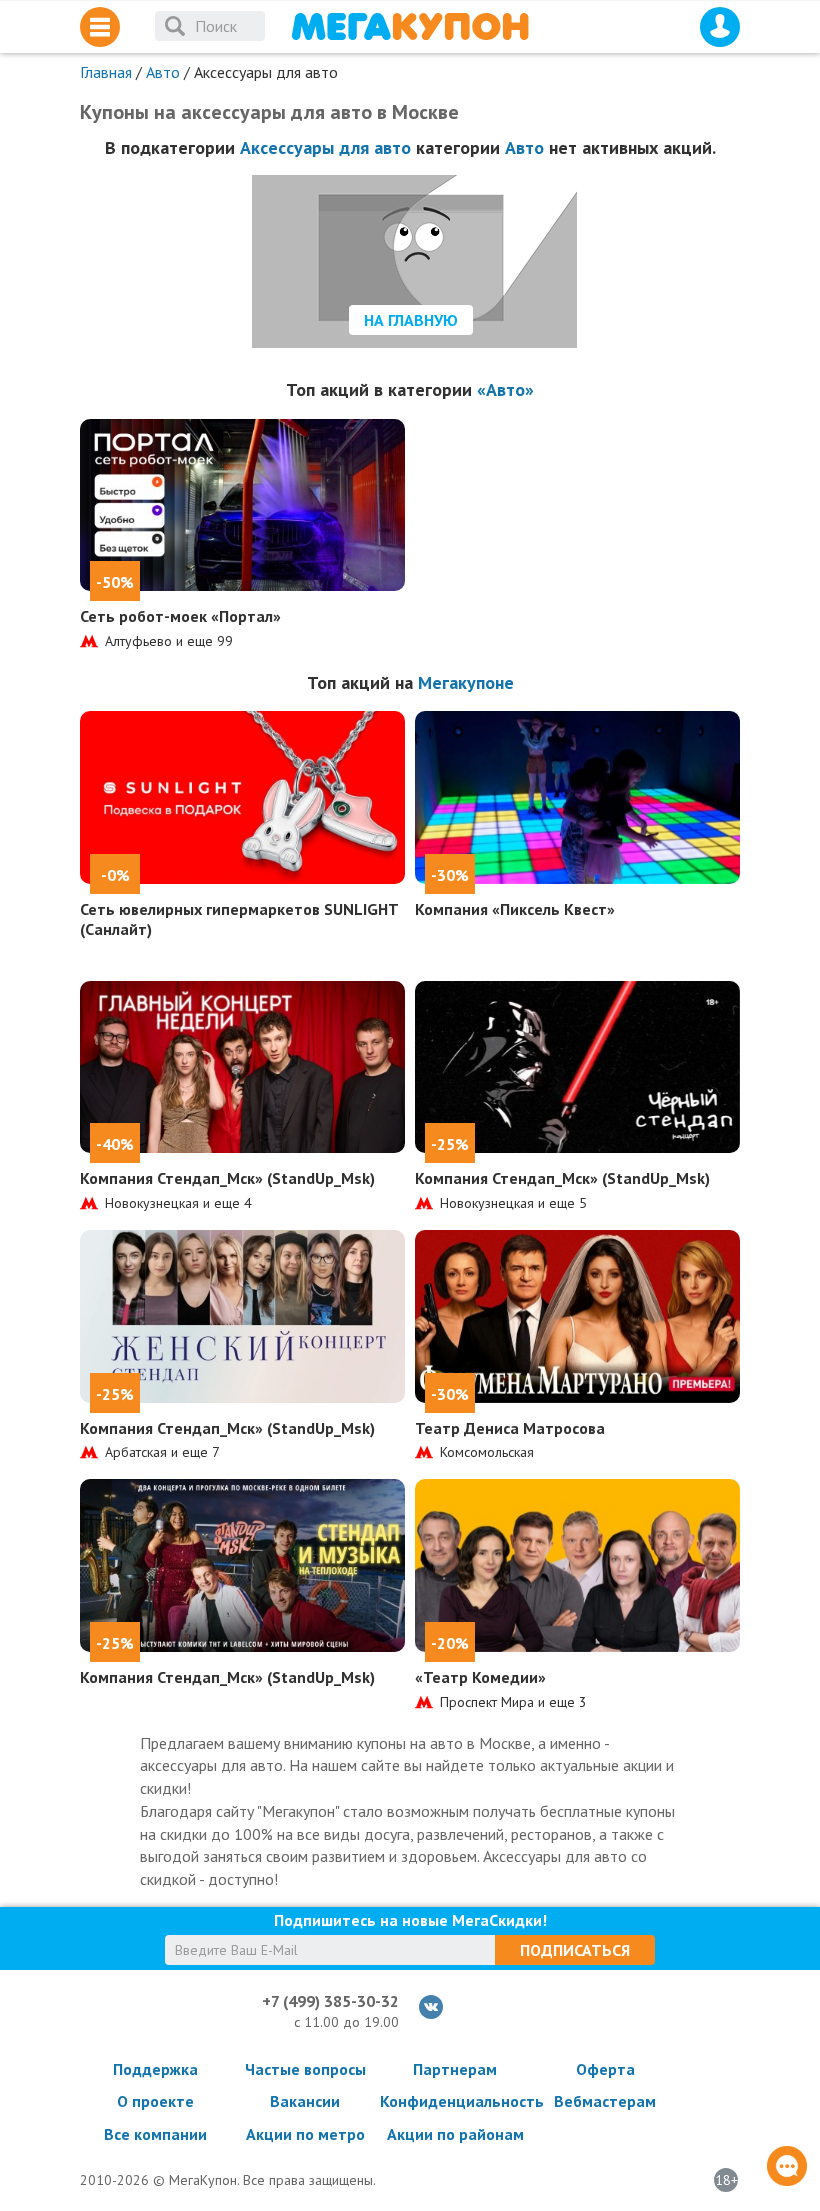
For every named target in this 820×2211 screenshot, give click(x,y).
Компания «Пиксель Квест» (515, 909)
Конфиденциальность (455, 2101)
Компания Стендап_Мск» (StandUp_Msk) (227, 1178)
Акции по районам (455, 2134)
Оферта (605, 2069)
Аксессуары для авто (325, 147)
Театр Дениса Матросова (510, 1428)
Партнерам (455, 2069)
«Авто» (505, 389)
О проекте (155, 2101)
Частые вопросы (305, 2069)
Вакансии (305, 2101)
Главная (106, 72)
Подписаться (575, 1950)
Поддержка (155, 2069)
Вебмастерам (605, 2101)
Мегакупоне (466, 682)
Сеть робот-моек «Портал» (180, 616)
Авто (163, 72)
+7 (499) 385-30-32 (330, 2001)
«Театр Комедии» (480, 1677)
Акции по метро (305, 2134)
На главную (411, 320)
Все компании (155, 2134)
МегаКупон (410, 26)
